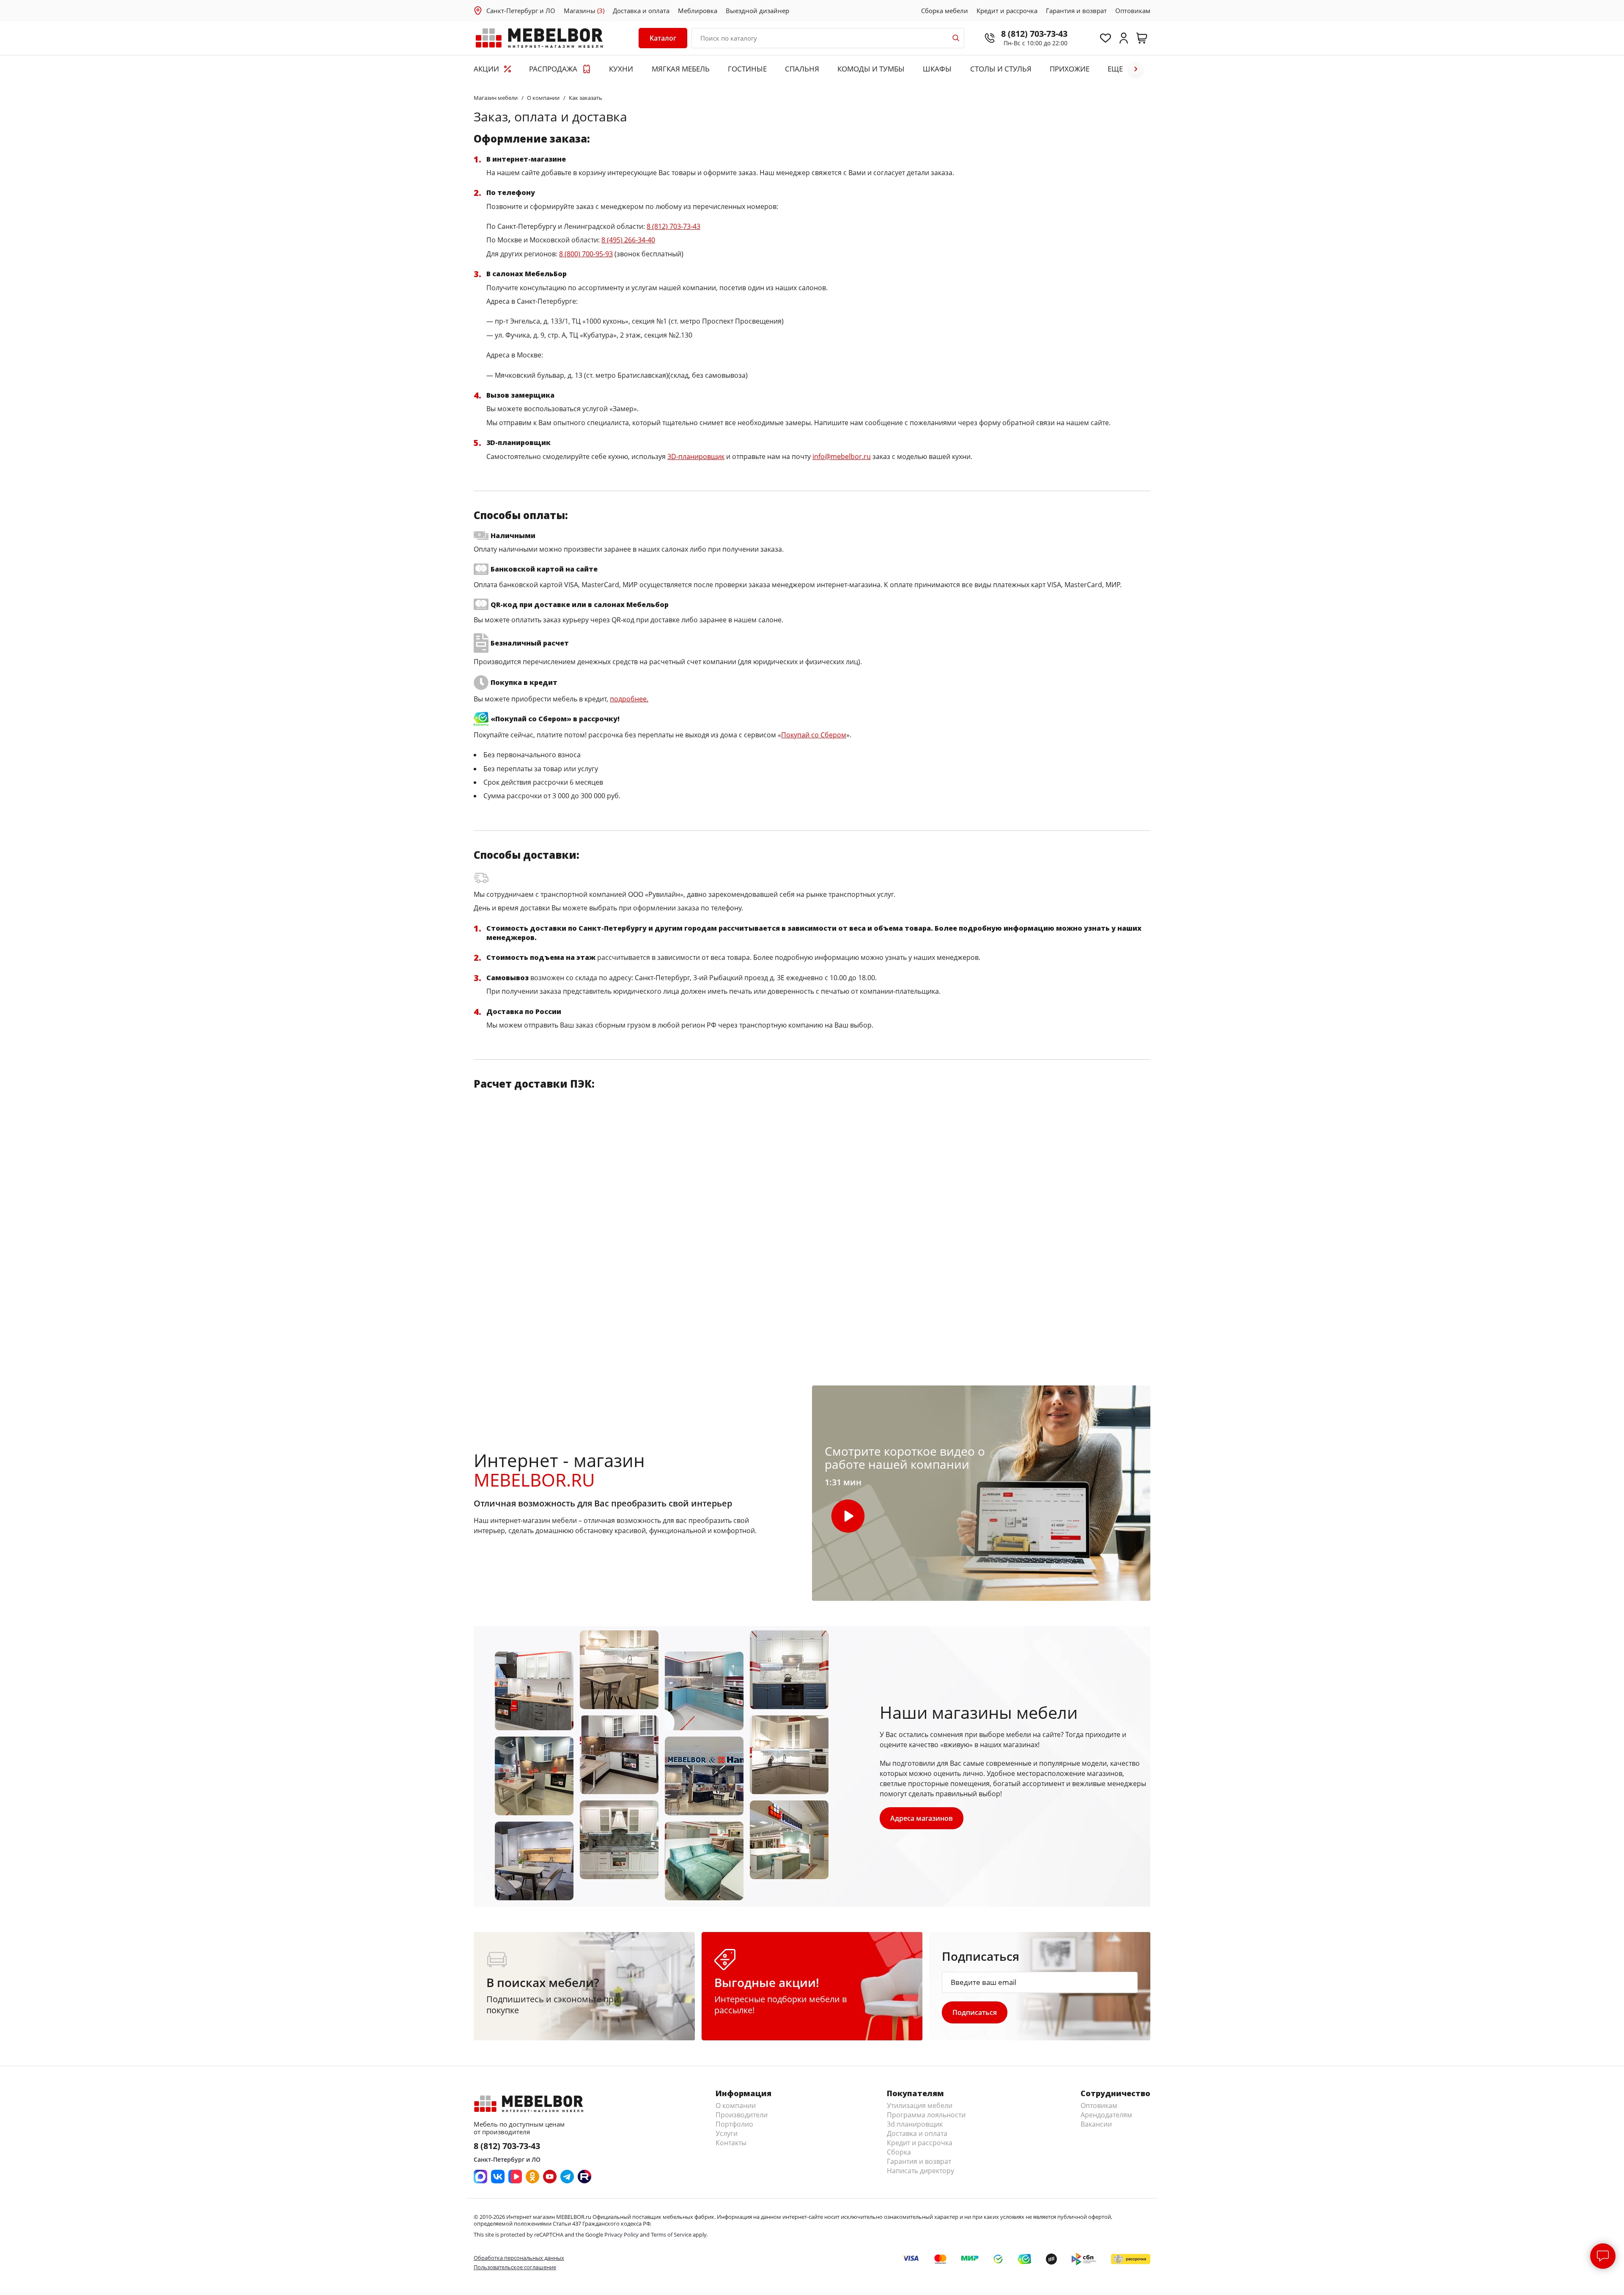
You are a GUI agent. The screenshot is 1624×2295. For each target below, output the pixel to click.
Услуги (727, 2133)
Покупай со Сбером (814, 735)
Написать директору (920, 2171)
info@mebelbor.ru (842, 456)
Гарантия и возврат (1076, 11)
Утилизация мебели (920, 2105)
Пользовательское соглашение (515, 2267)
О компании (736, 2105)
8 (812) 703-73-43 (1034, 34)
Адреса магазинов (922, 1818)
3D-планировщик (696, 456)
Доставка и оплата (641, 11)
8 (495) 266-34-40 (628, 240)
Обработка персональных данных (519, 2258)
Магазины (584, 11)
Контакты (731, 2143)
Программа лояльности (926, 2115)
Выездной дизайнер (757, 11)
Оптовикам (1133, 11)
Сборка (899, 2152)
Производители (742, 2115)
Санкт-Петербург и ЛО (521, 11)
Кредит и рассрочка (1007, 11)
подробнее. (629, 699)
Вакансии (1096, 2124)
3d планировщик (915, 2124)
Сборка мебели (945, 11)
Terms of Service (671, 2235)
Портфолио (734, 2124)
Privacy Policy (621, 2235)
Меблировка (698, 11)
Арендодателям (1106, 2115)
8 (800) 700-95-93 (586, 254)
